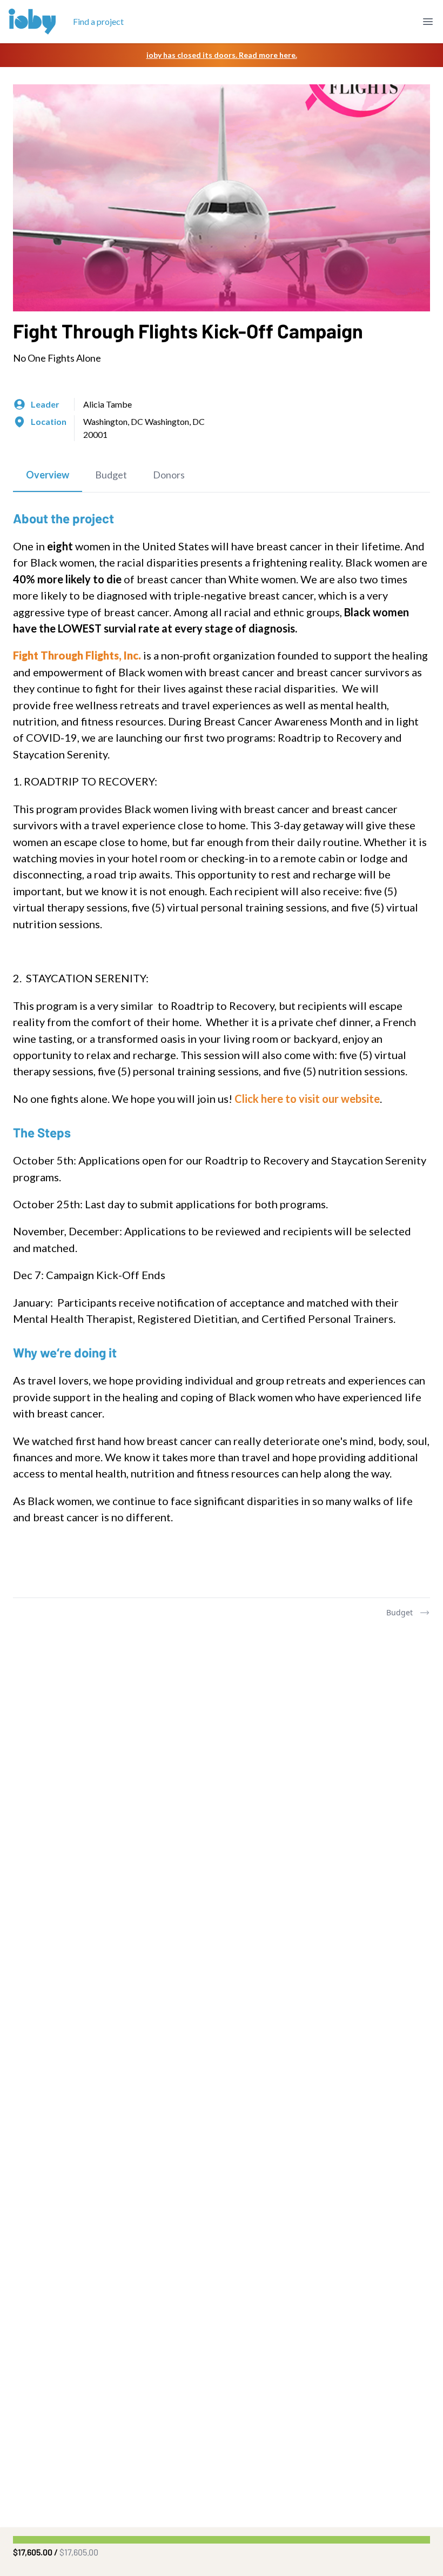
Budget (400, 1612)
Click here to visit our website (307, 1099)
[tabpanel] (222, 1045)
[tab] (48, 475)
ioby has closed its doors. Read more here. (222, 55)
